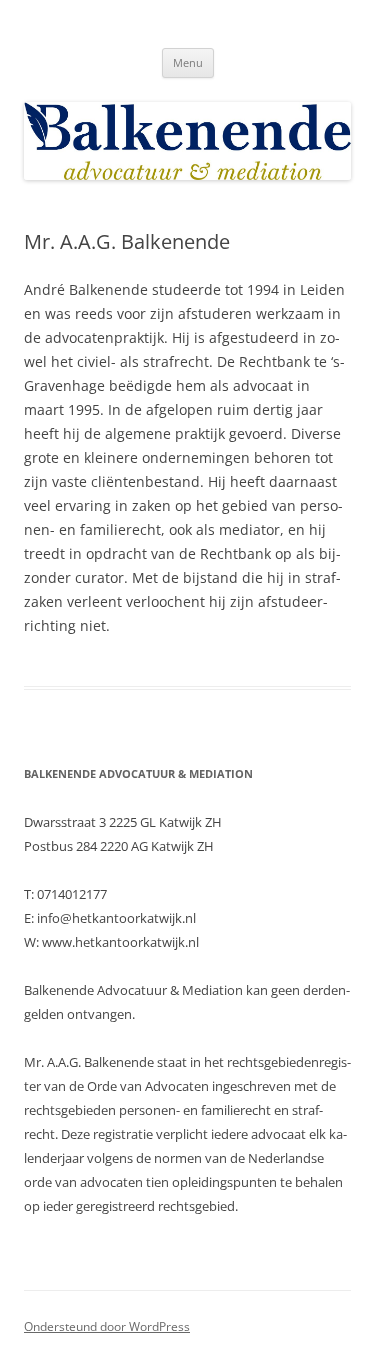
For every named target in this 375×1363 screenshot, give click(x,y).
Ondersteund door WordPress (107, 1326)
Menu (188, 62)
